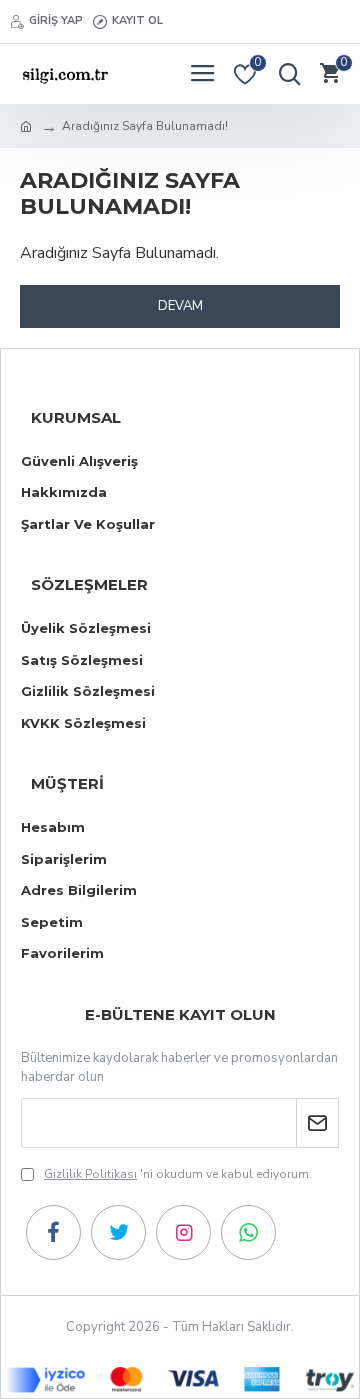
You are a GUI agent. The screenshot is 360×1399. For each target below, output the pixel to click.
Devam (180, 306)
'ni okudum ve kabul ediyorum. (178, 1174)
